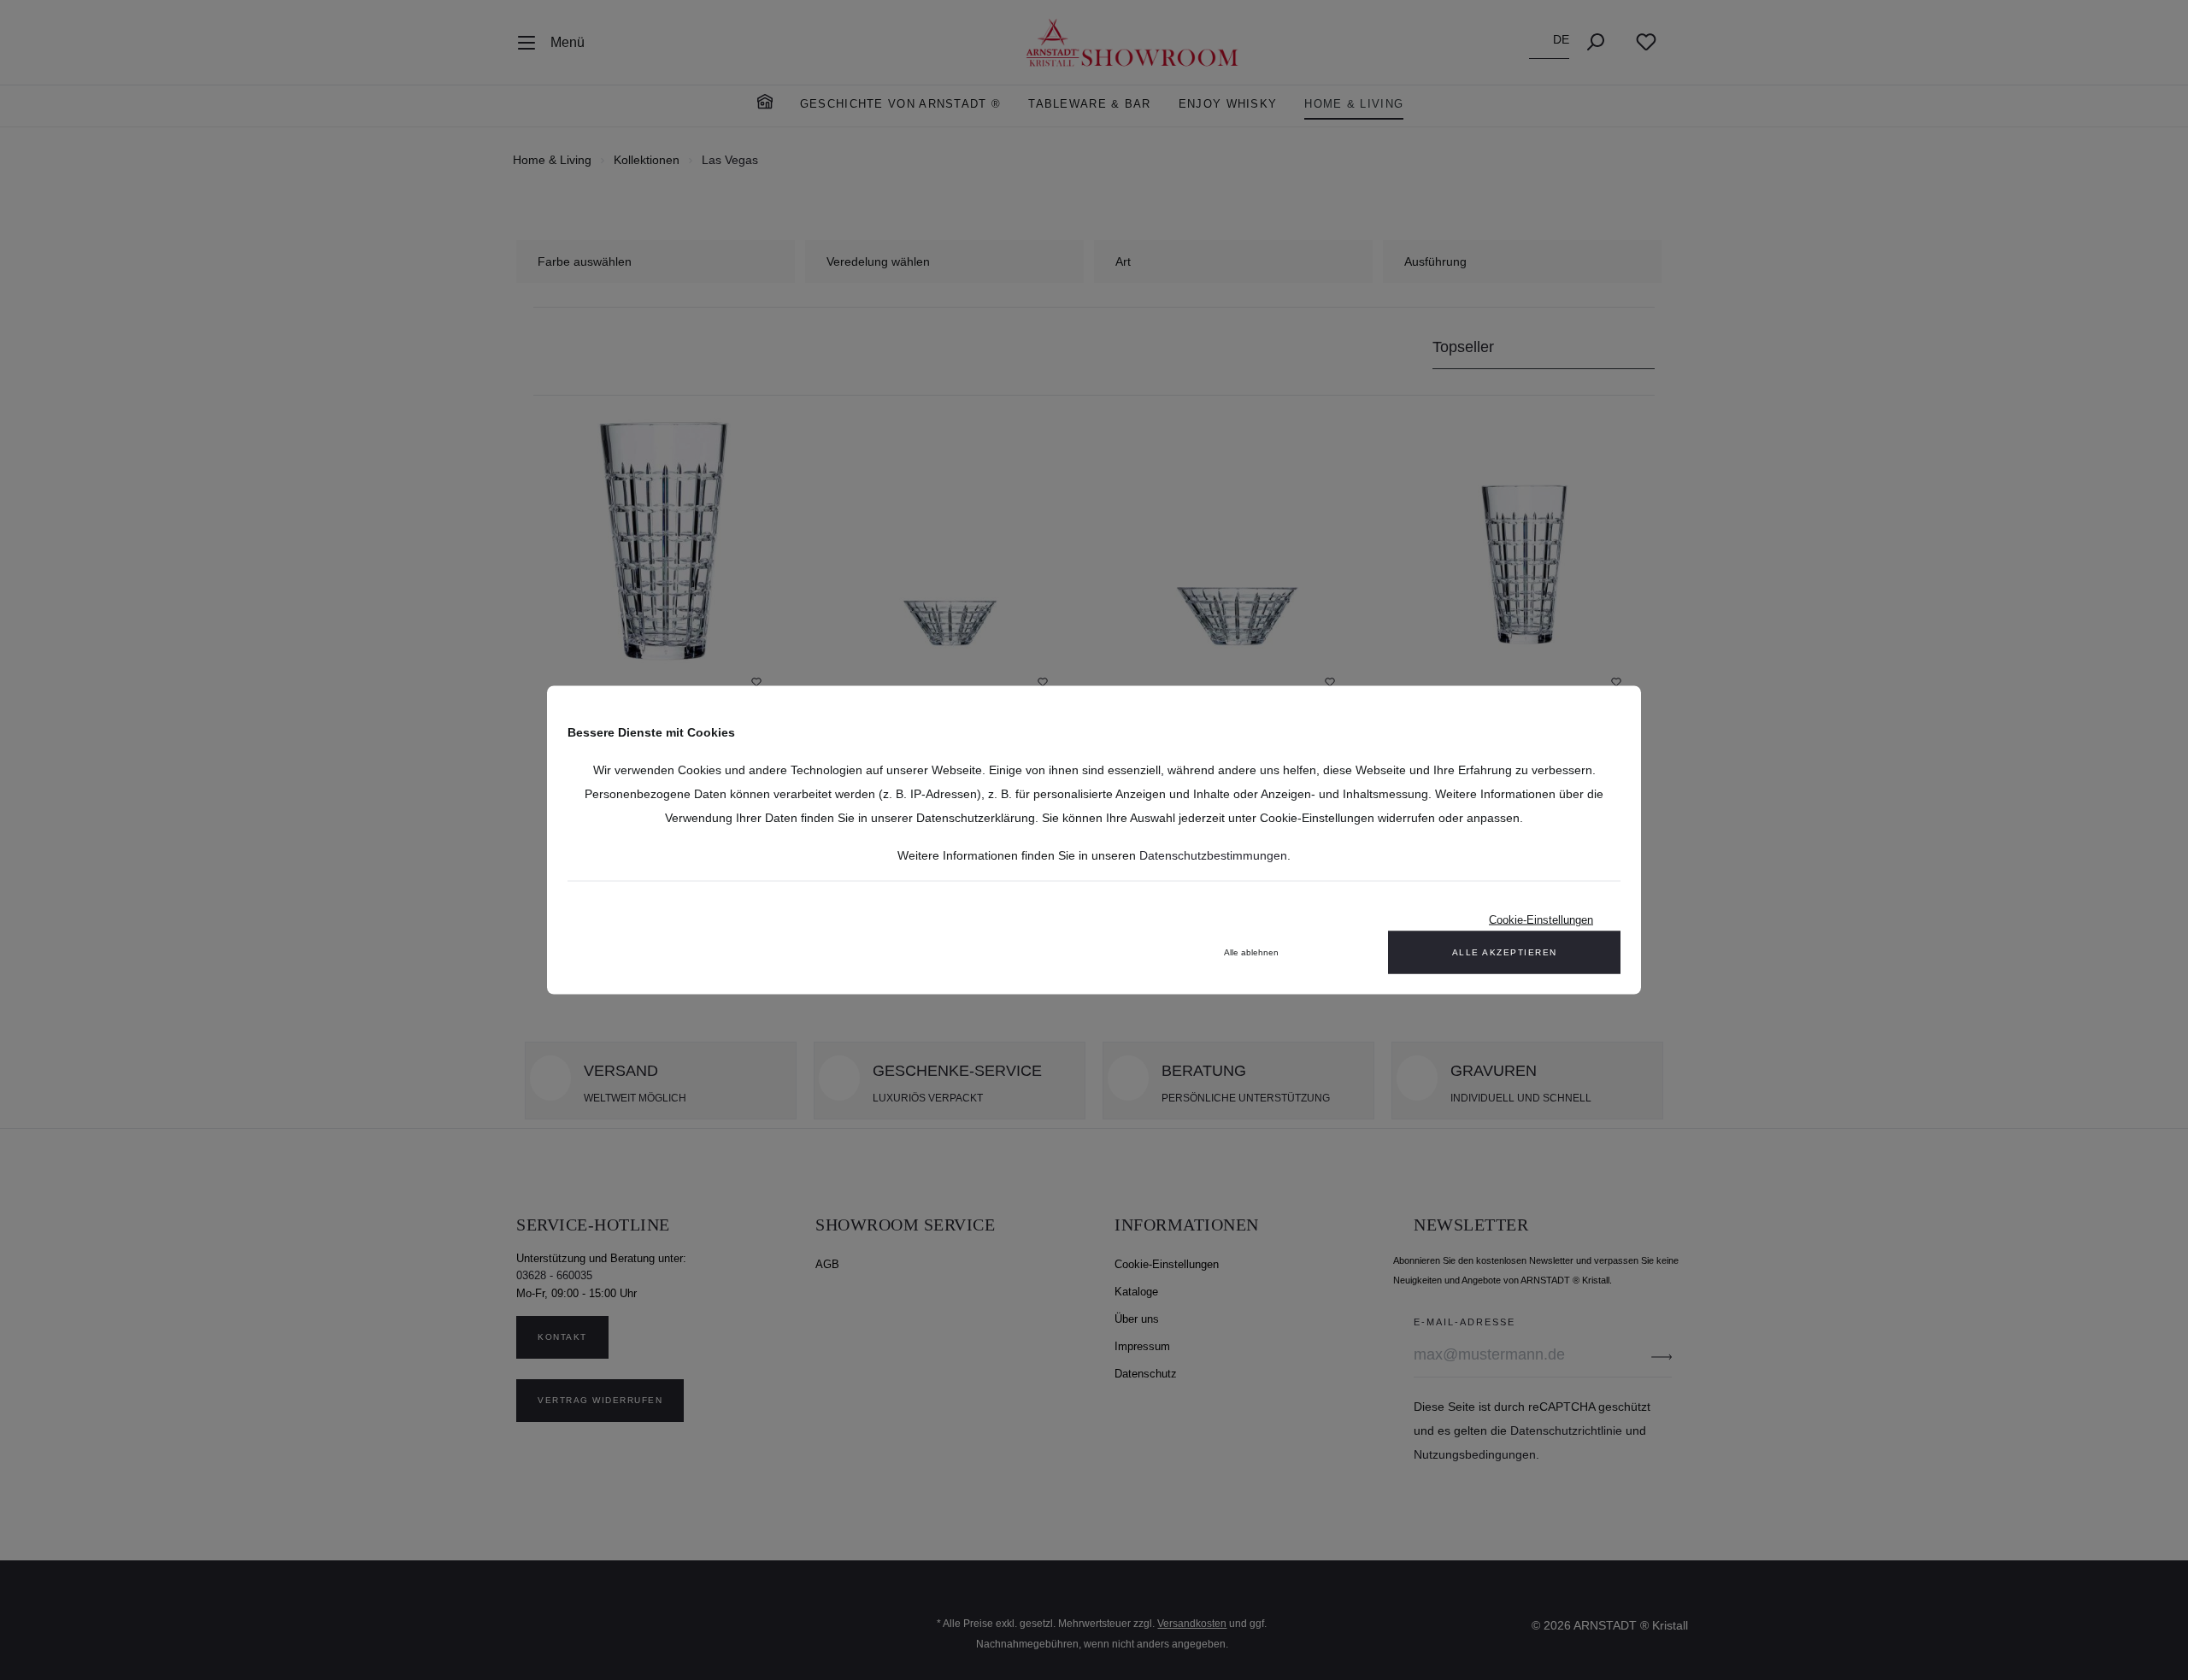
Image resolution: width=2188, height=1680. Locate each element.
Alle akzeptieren (1505, 952)
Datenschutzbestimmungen (1213, 855)
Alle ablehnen (1251, 952)
